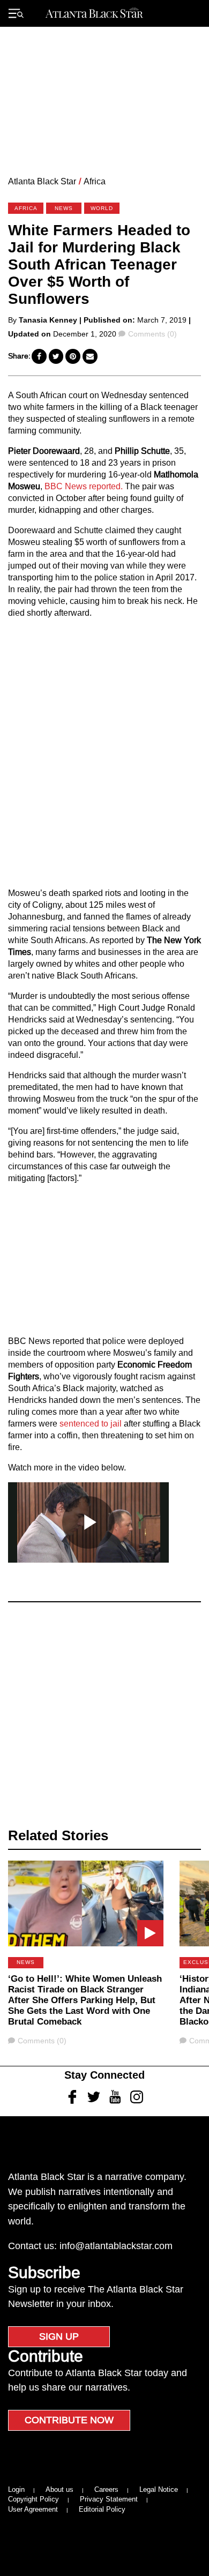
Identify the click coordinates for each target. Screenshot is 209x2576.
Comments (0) (152, 334)
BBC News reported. (84, 486)
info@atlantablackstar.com (116, 2246)
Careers (106, 2489)
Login (16, 2489)
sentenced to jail (91, 1424)
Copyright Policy (33, 2499)
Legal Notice (159, 2489)
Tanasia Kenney (48, 320)
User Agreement (33, 2509)
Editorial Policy (102, 2509)
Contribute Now (69, 2420)
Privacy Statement (109, 2499)
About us (59, 2489)
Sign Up (59, 2336)
